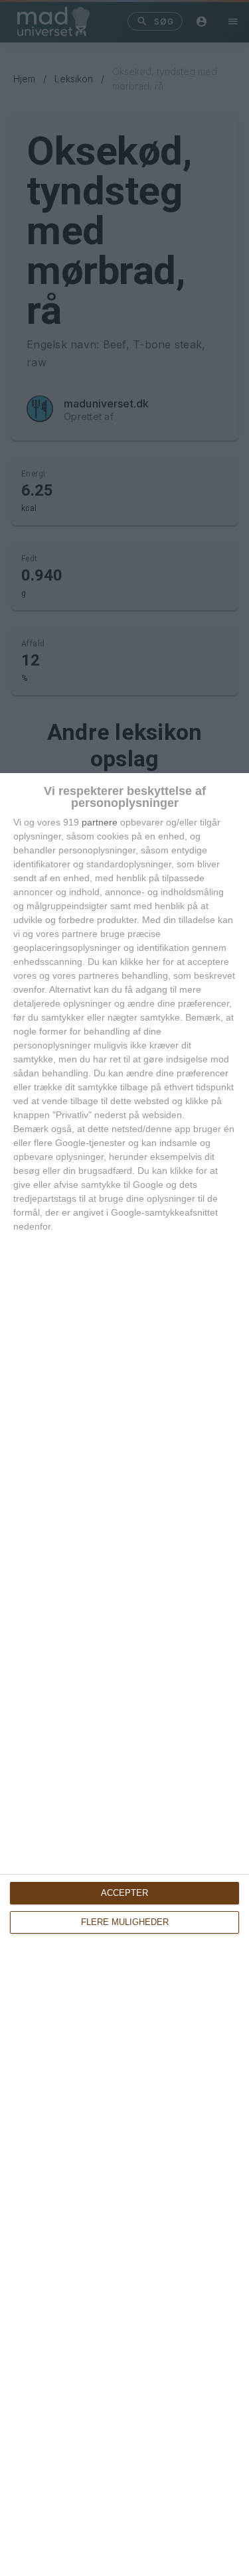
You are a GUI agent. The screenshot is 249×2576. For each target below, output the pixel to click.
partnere (100, 822)
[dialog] (124, 1675)
